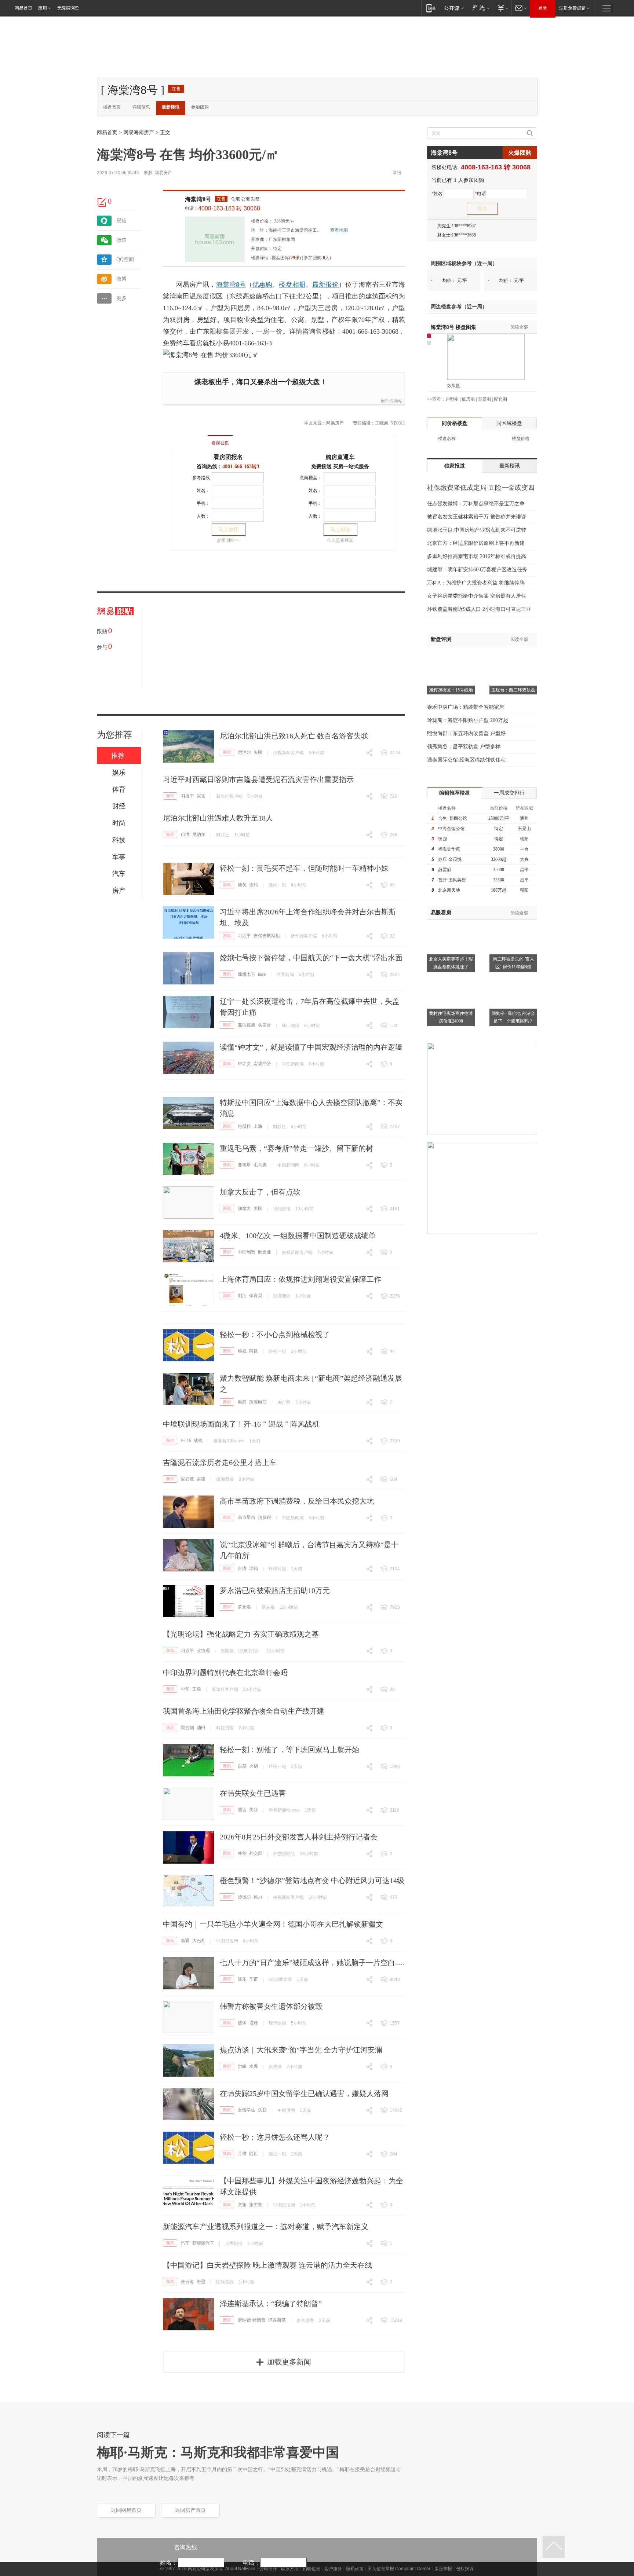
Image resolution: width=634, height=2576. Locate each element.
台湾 (242, 1568)
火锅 (254, 1766)
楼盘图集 (453, 327)
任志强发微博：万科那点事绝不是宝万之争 (476, 504)
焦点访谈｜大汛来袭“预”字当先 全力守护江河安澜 (301, 2050)
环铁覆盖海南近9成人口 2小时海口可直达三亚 (479, 609)
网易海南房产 (139, 133)
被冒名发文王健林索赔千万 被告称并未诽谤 (477, 517)
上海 (258, 1126)
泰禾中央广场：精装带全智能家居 (466, 707)
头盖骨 (265, 1025)
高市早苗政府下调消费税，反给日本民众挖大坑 (297, 1501)
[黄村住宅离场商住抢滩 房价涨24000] (451, 978)
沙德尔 (244, 1897)
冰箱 (254, 1568)
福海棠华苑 (449, 849)
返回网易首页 (126, 2510)
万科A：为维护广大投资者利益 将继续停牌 (476, 583)
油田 (201, 1728)
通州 (524, 818)
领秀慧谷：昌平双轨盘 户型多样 (464, 747)
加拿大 (244, 1208)
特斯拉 (244, 1126)
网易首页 (23, 8)
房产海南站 (391, 401)
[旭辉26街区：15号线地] (451, 655)
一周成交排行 (509, 793)
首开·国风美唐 (452, 880)
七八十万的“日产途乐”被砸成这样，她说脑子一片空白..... (312, 1963)
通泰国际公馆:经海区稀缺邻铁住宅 (466, 760)
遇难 (254, 2023)
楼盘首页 (112, 107)
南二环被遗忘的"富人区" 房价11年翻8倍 (513, 963)
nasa (262, 974)
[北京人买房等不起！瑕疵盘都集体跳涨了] (451, 924)
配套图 (500, 399)
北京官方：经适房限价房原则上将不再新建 (476, 543)
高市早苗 (247, 1518)
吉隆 (201, 1479)
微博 (121, 279)
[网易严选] (480, 8)
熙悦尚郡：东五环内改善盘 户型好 (466, 733)
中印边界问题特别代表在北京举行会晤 (225, 1673)
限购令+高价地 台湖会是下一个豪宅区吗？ (513, 1017)
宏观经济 (262, 1064)
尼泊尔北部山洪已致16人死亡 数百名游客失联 (294, 736)
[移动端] (431, 8)
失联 (258, 752)
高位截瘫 (247, 1025)
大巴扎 (199, 1941)
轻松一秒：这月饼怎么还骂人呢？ (275, 2137)
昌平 (524, 870)
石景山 (524, 829)
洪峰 (242, 2066)
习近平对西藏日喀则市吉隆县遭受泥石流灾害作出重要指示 (258, 779)
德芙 (242, 885)
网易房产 (163, 173)
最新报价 (325, 285)
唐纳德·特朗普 (252, 2320)
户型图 (452, 399)
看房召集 (220, 443)
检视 (242, 1351)
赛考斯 (244, 1165)
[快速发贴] (102, 202)
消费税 (265, 1518)
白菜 (242, 1766)
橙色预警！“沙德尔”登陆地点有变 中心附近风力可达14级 (312, 1880)
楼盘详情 (260, 258)
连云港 (187, 2282)
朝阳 (524, 839)
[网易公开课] (454, 8)
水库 (254, 2066)
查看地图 (339, 230)
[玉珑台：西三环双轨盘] (513, 655)
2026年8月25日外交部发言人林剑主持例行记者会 (299, 1837)
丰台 (524, 849)
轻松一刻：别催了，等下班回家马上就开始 (289, 1750)
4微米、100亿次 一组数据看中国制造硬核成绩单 (298, 1236)
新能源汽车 (203, 2243)
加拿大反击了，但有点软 (260, 1192)
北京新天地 (449, 890)
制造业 (265, 1252)
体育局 (256, 1296)
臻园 (442, 839)
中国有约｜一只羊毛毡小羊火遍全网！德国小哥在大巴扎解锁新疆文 (273, 1924)
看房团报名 (228, 457)
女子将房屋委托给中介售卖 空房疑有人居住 (477, 596)
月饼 (242, 2154)
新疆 (185, 1941)
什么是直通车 (340, 540)
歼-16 (186, 1441)
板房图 (468, 399)
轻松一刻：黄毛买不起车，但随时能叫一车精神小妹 (304, 868)
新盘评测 (441, 639)
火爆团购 (520, 153)
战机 (198, 1441)
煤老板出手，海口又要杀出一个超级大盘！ (261, 382)
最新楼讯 (171, 107)
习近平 (187, 796)
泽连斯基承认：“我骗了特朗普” (271, 2304)
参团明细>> (228, 540)
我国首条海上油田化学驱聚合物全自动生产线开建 (244, 1711)
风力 (258, 1897)
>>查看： (436, 399)
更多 (121, 298)
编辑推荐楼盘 (455, 793)
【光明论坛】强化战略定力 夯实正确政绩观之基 (241, 1634)
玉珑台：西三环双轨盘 (513, 690)
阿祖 (254, 1351)
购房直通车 (340, 457)
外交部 (256, 1853)
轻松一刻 (277, 885)
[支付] (502, 8)
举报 (397, 173)
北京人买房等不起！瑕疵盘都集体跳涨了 (451, 963)
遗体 (242, 2023)
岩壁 (201, 2282)
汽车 (185, 2243)
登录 (543, 8)
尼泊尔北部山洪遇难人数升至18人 (218, 818)
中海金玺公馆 (451, 829)
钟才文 (244, 1064)
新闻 (227, 752)
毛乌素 (260, 1165)
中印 (185, 1689)
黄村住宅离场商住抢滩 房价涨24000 (451, 1017)
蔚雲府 (445, 870)
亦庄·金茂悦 (450, 859)
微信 (121, 240)
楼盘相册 (292, 285)
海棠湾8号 (198, 199)
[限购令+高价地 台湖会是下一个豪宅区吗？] (513, 978)
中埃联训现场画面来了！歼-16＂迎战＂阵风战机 (241, 1424)
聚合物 (187, 1728)
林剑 (242, 1853)
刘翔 (242, 1296)
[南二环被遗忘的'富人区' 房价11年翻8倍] (513, 924)
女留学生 (247, 2110)
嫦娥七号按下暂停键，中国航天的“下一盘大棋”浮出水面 (311, 958)
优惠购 (262, 285)
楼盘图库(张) (286, 258)
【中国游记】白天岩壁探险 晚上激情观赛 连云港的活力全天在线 (267, 2265)
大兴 (524, 859)
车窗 (254, 1979)
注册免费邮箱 (572, 8)
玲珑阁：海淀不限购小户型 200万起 (468, 720)
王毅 (197, 1689)
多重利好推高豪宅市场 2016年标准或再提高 (477, 556)
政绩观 (203, 1651)
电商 (242, 1402)
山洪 (185, 834)
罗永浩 (244, 1607)
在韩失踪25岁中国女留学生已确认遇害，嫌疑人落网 (304, 2094)
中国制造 (247, 1252)
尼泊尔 (244, 752)
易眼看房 (441, 913)
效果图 (454, 386)
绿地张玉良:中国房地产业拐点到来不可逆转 (477, 530)
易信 (121, 221)
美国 (258, 1208)
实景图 (484, 399)
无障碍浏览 (68, 8)
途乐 (242, 1979)
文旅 (242, 2205)
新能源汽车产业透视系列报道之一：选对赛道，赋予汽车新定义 (266, 2227)
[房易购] (190, 438)
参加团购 (200, 107)
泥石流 (187, 1479)
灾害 (201, 796)
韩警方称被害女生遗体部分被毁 (271, 2006)
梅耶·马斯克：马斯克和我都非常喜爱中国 (218, 2452)
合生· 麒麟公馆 (453, 818)
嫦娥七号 (247, 974)
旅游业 (256, 2205)
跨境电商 (258, 1402)
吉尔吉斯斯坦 (267, 936)
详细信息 (141, 107)
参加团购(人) (317, 258)
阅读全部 (519, 327)
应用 (43, 8)
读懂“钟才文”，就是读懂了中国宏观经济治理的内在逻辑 (311, 1047)
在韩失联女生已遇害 (253, 1793)
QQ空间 (125, 259)
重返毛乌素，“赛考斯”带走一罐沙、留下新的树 (296, 1148)
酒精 (254, 885)
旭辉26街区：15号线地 (451, 690)
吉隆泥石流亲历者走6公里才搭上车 (220, 1463)
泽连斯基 (277, 2320)
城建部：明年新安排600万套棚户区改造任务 (477, 570)
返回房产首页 (190, 2510)
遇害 (242, 1810)
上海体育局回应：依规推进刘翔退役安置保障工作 (300, 1279)
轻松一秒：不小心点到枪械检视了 (275, 1335)
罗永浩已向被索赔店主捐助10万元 (275, 1590)
